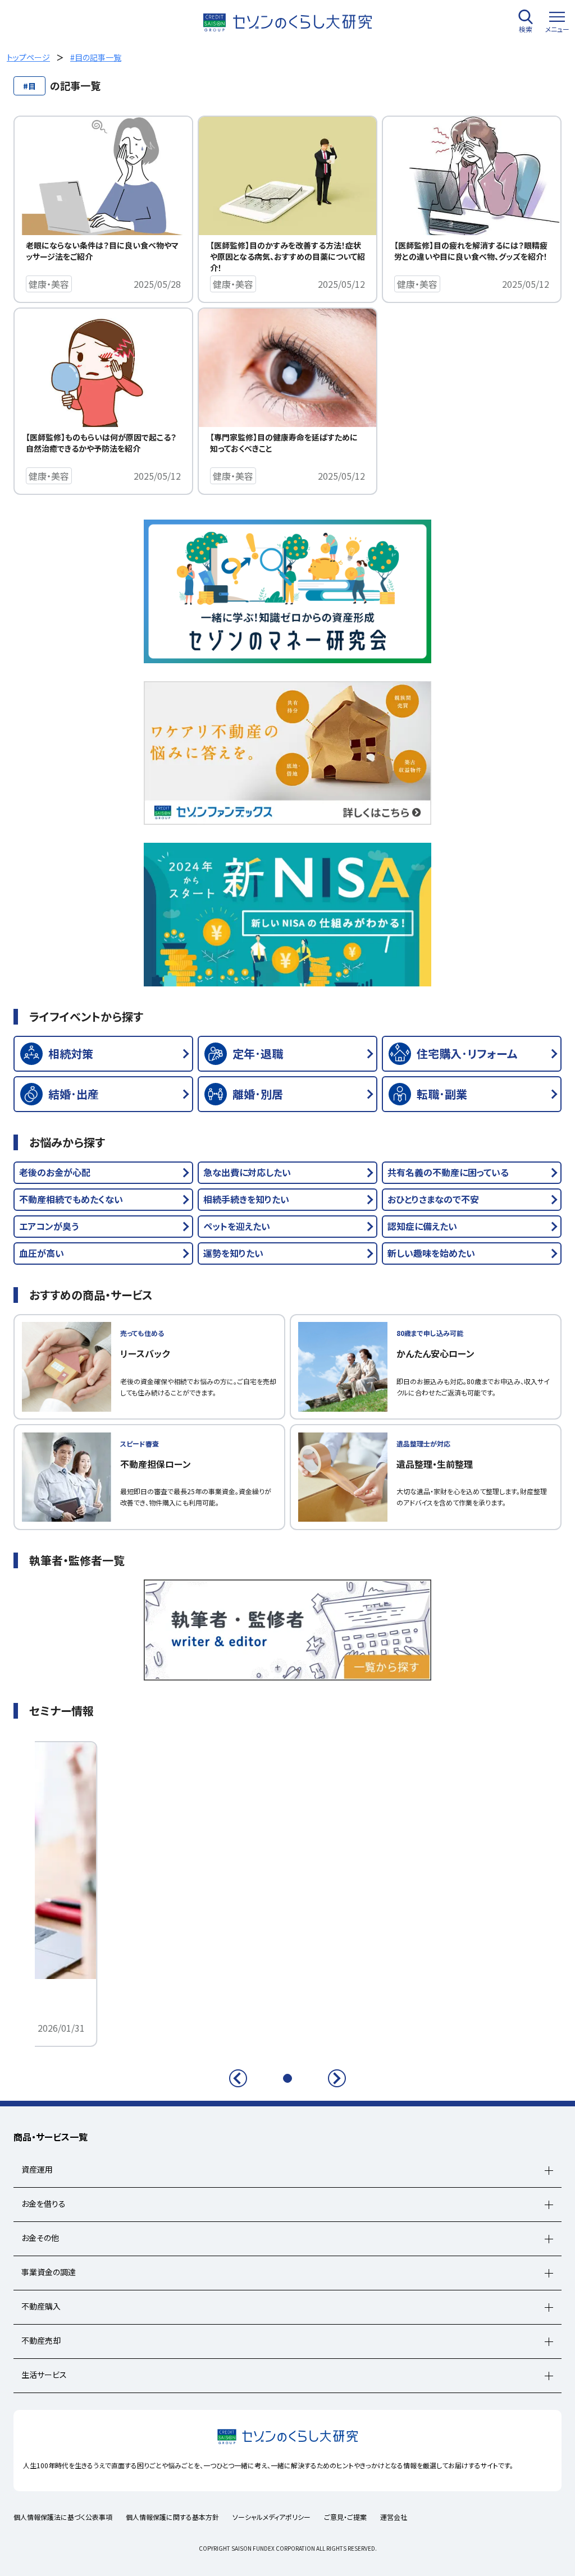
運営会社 (394, 2517)
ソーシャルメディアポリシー (271, 2517)
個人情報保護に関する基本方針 (172, 2517)
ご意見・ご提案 (345, 2517)
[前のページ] (238, 2078)
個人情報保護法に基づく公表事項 (63, 2517)
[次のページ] (337, 2078)
